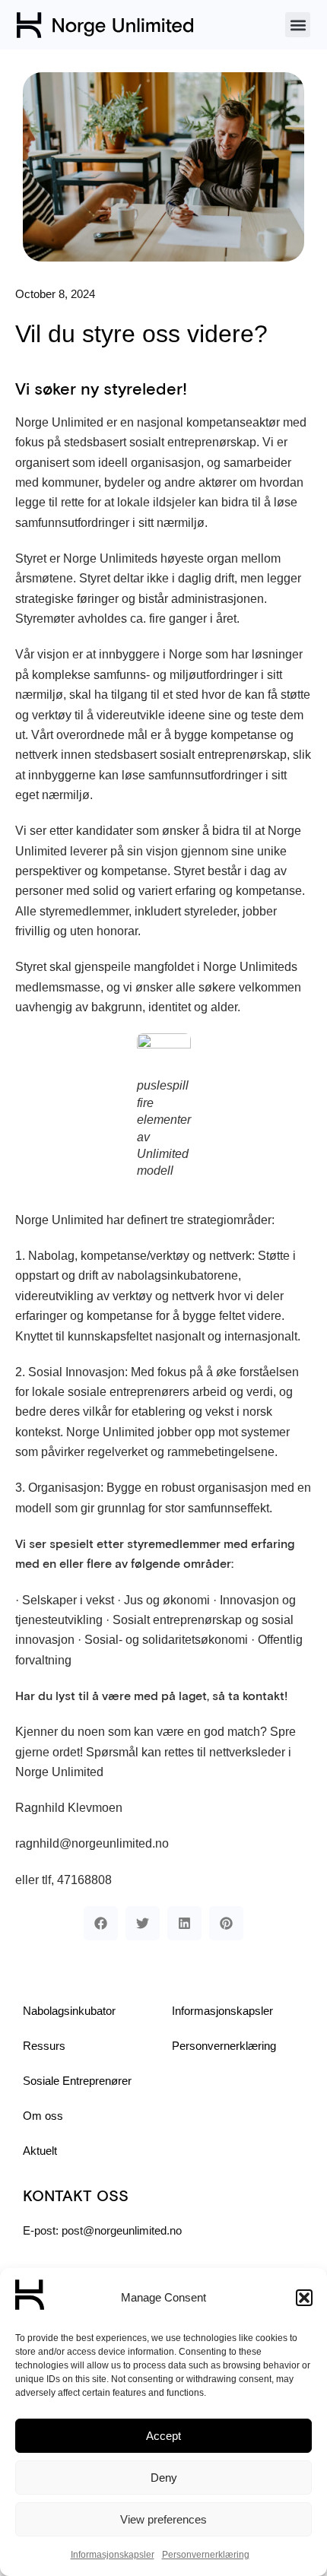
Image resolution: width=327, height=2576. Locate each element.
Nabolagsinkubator (69, 2011)
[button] (304, 2298)
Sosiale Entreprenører (77, 2081)
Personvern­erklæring (206, 2555)
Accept (163, 2436)
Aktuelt (40, 2151)
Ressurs (44, 2046)
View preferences (163, 2519)
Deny (164, 2478)
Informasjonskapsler (113, 2555)
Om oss (43, 2116)
